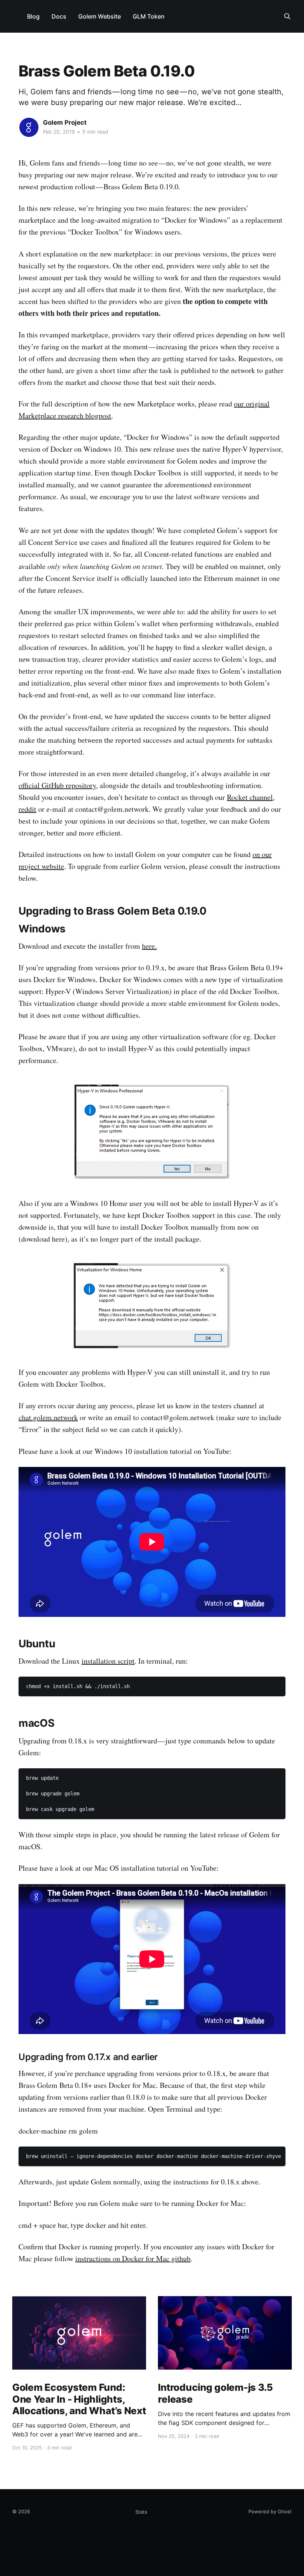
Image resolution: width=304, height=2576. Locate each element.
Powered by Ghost (270, 2511)
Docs (59, 16)
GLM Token (149, 16)
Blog (33, 16)
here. (149, 946)
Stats (141, 2512)
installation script (108, 1661)
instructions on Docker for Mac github (133, 2258)
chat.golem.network (48, 1417)
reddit (27, 809)
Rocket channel (250, 797)
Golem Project (65, 122)
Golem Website (100, 16)
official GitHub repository (57, 785)
